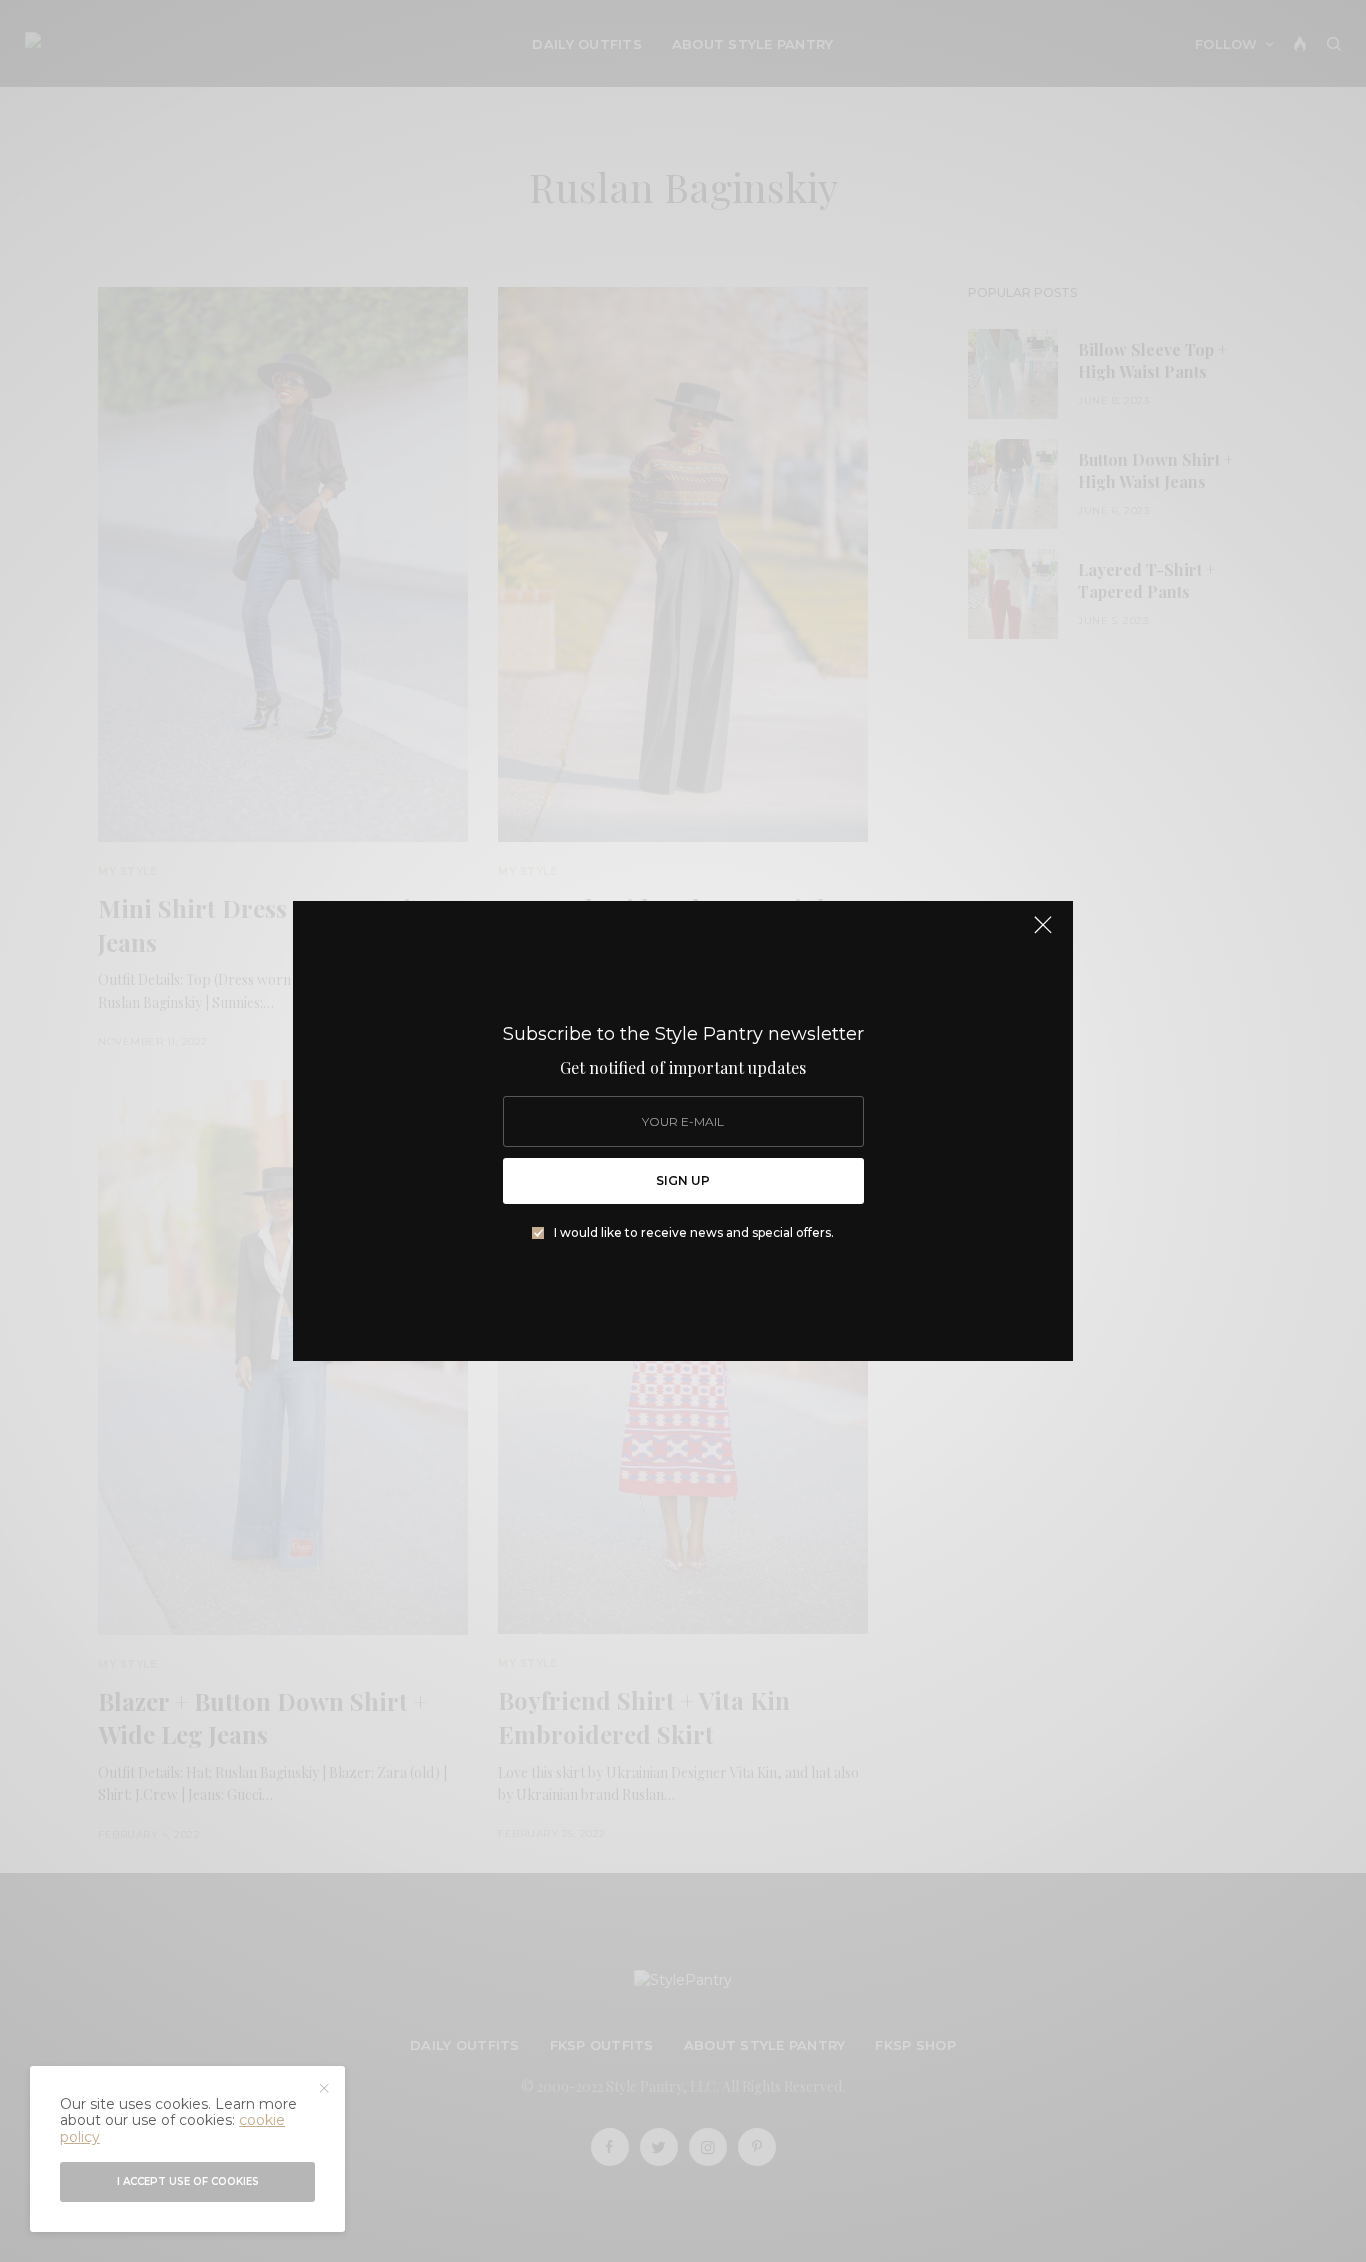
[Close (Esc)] (1043, 933)
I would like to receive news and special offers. (694, 1233)
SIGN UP (683, 1180)
